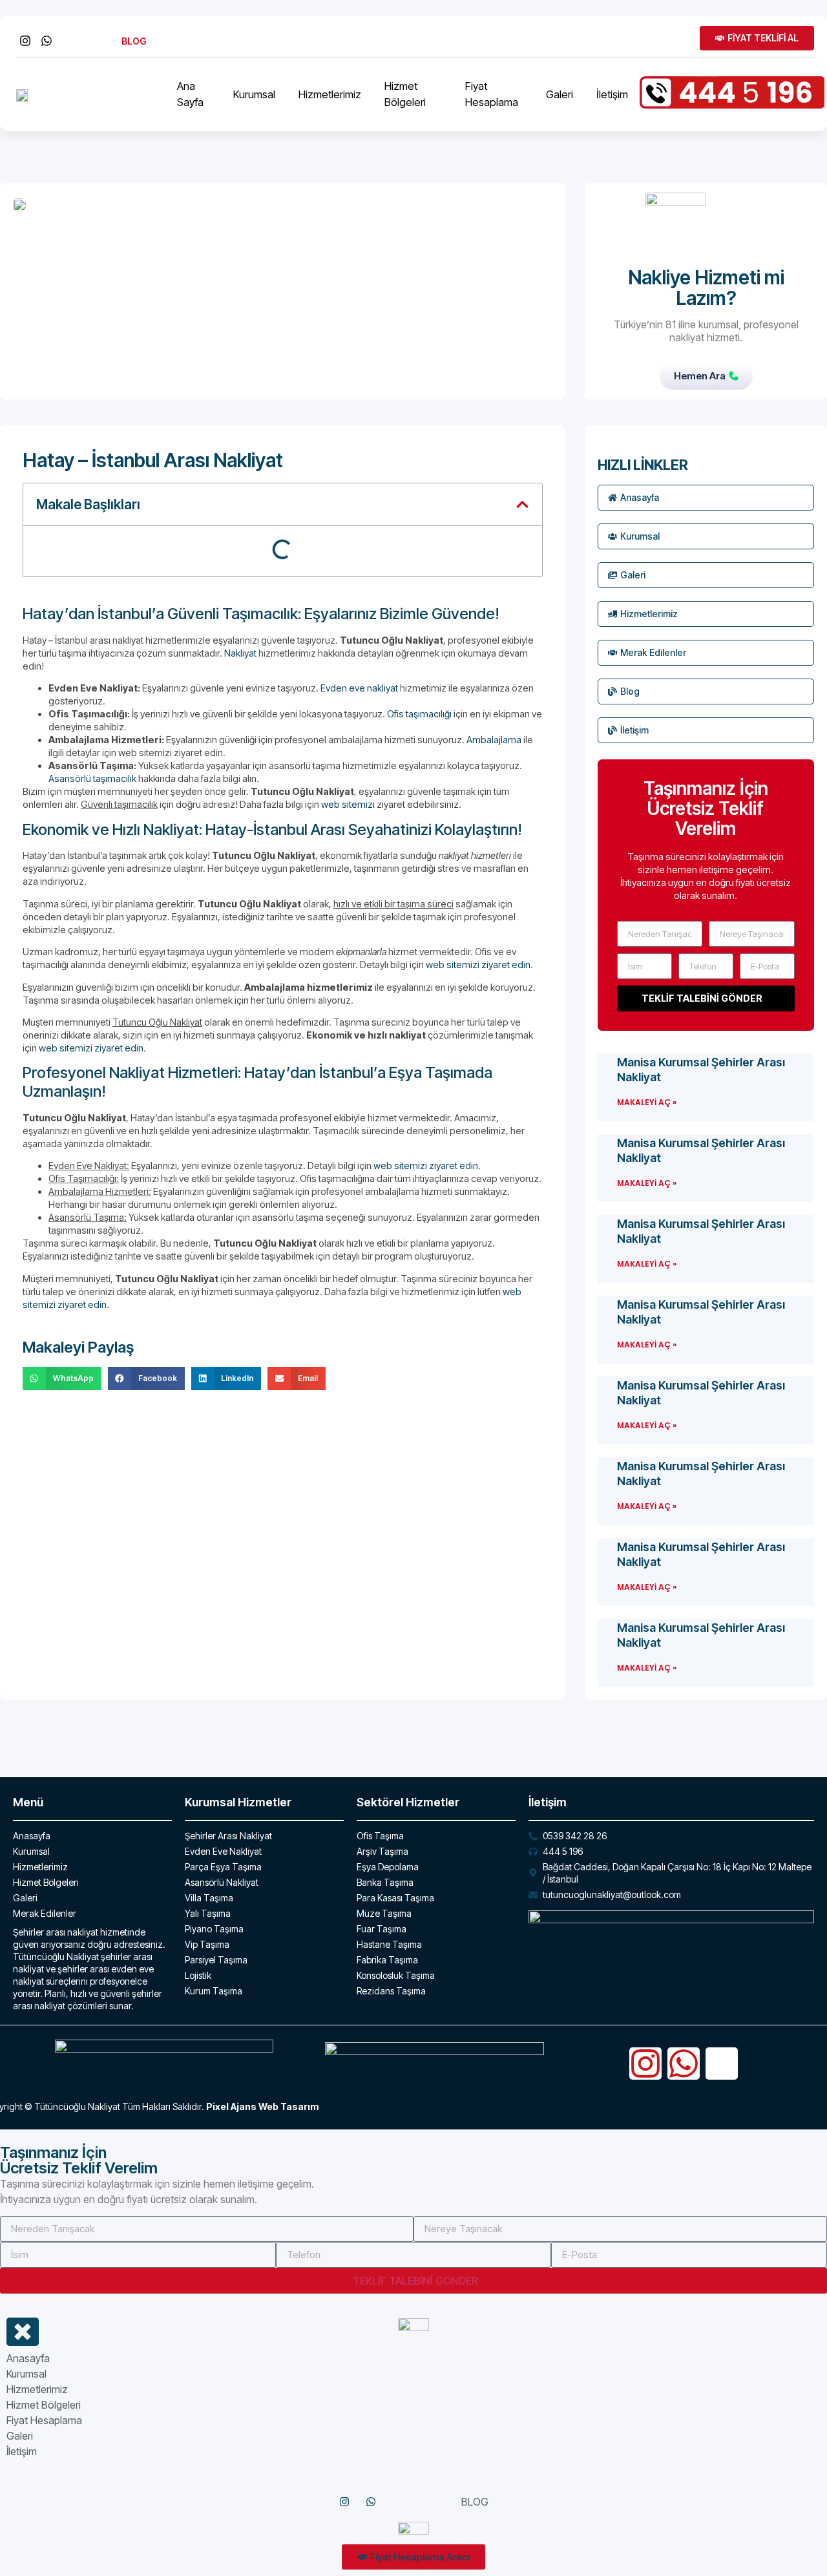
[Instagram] (645, 2064)
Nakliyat (240, 653)
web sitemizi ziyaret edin (478, 965)
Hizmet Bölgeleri (405, 94)
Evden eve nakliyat (359, 688)
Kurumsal (254, 94)
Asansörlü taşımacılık (92, 778)
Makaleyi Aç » (647, 1102)
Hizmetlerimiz (330, 94)
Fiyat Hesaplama (492, 94)
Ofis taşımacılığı (419, 714)
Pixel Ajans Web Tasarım (262, 2106)
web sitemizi (348, 804)
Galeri (560, 94)
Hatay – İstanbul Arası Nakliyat (153, 460)
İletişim (612, 94)
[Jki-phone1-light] (722, 2064)
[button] (522, 504)
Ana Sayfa (190, 94)
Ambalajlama (494, 740)
